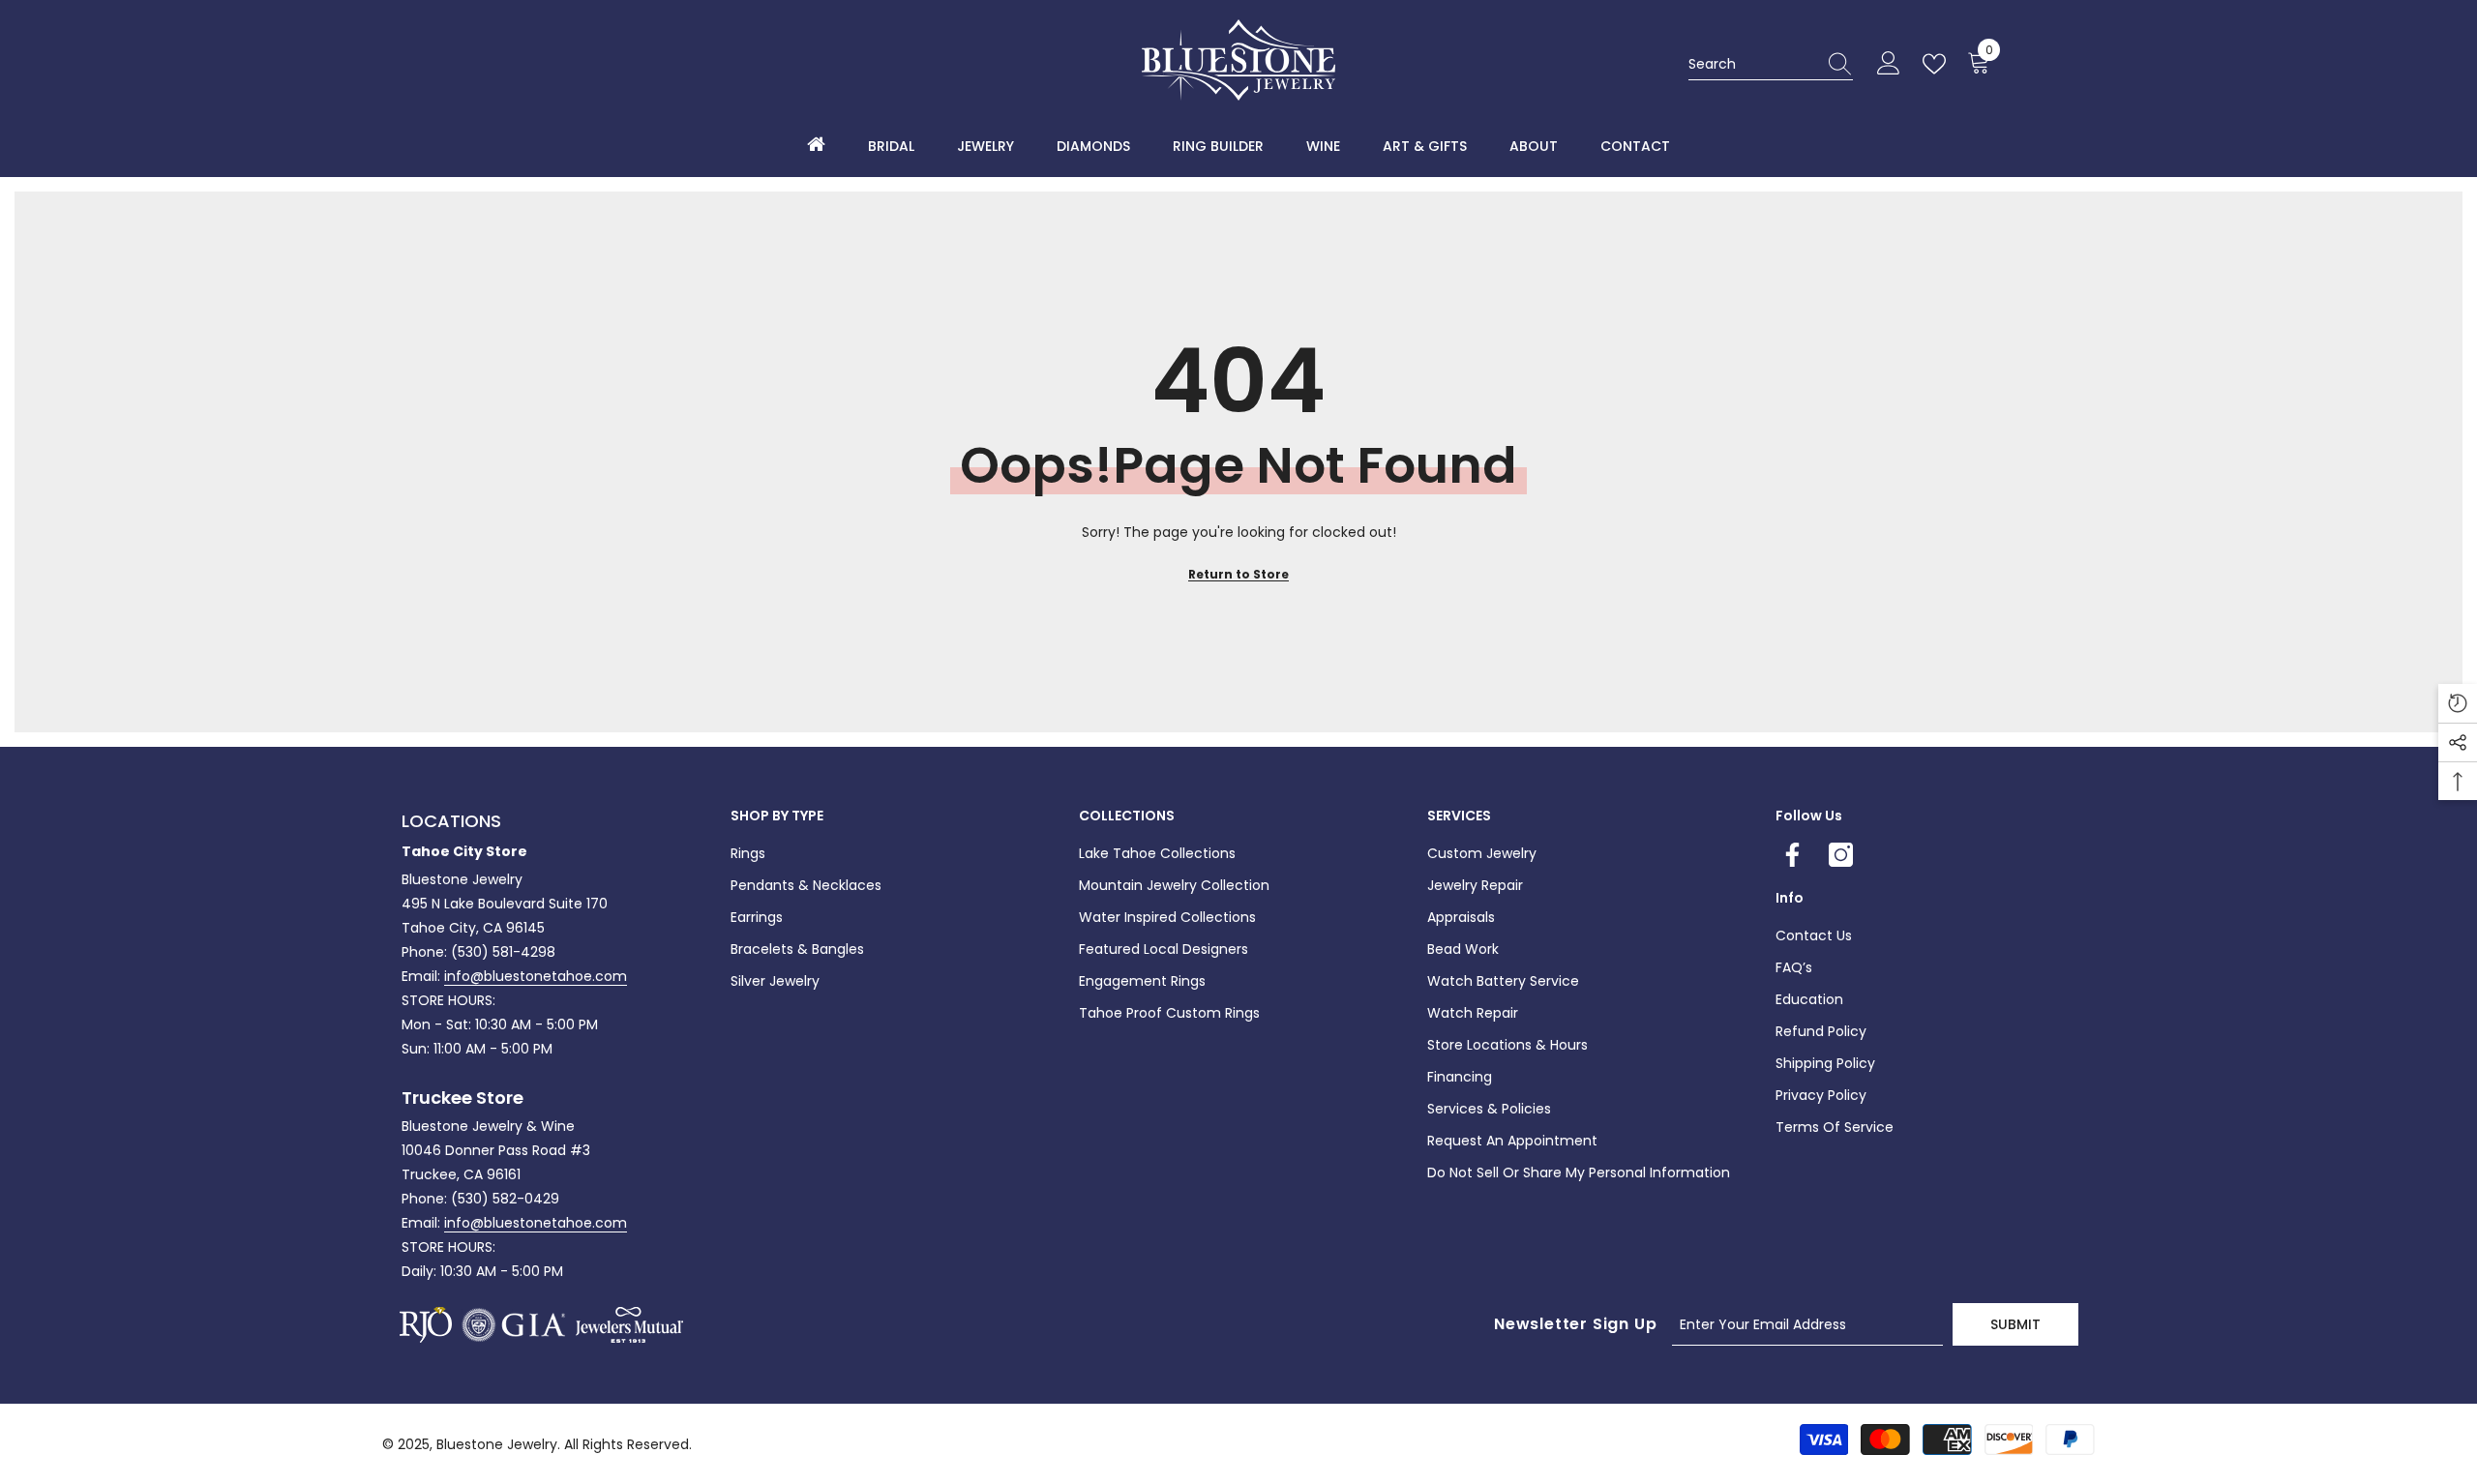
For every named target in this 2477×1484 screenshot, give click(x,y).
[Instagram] (1841, 855)
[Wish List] (1938, 64)
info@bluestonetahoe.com (536, 976)
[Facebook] (1792, 855)
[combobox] (1752, 64)
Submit (2015, 1324)
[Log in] (1889, 64)
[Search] (1771, 64)
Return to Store (1238, 574)
